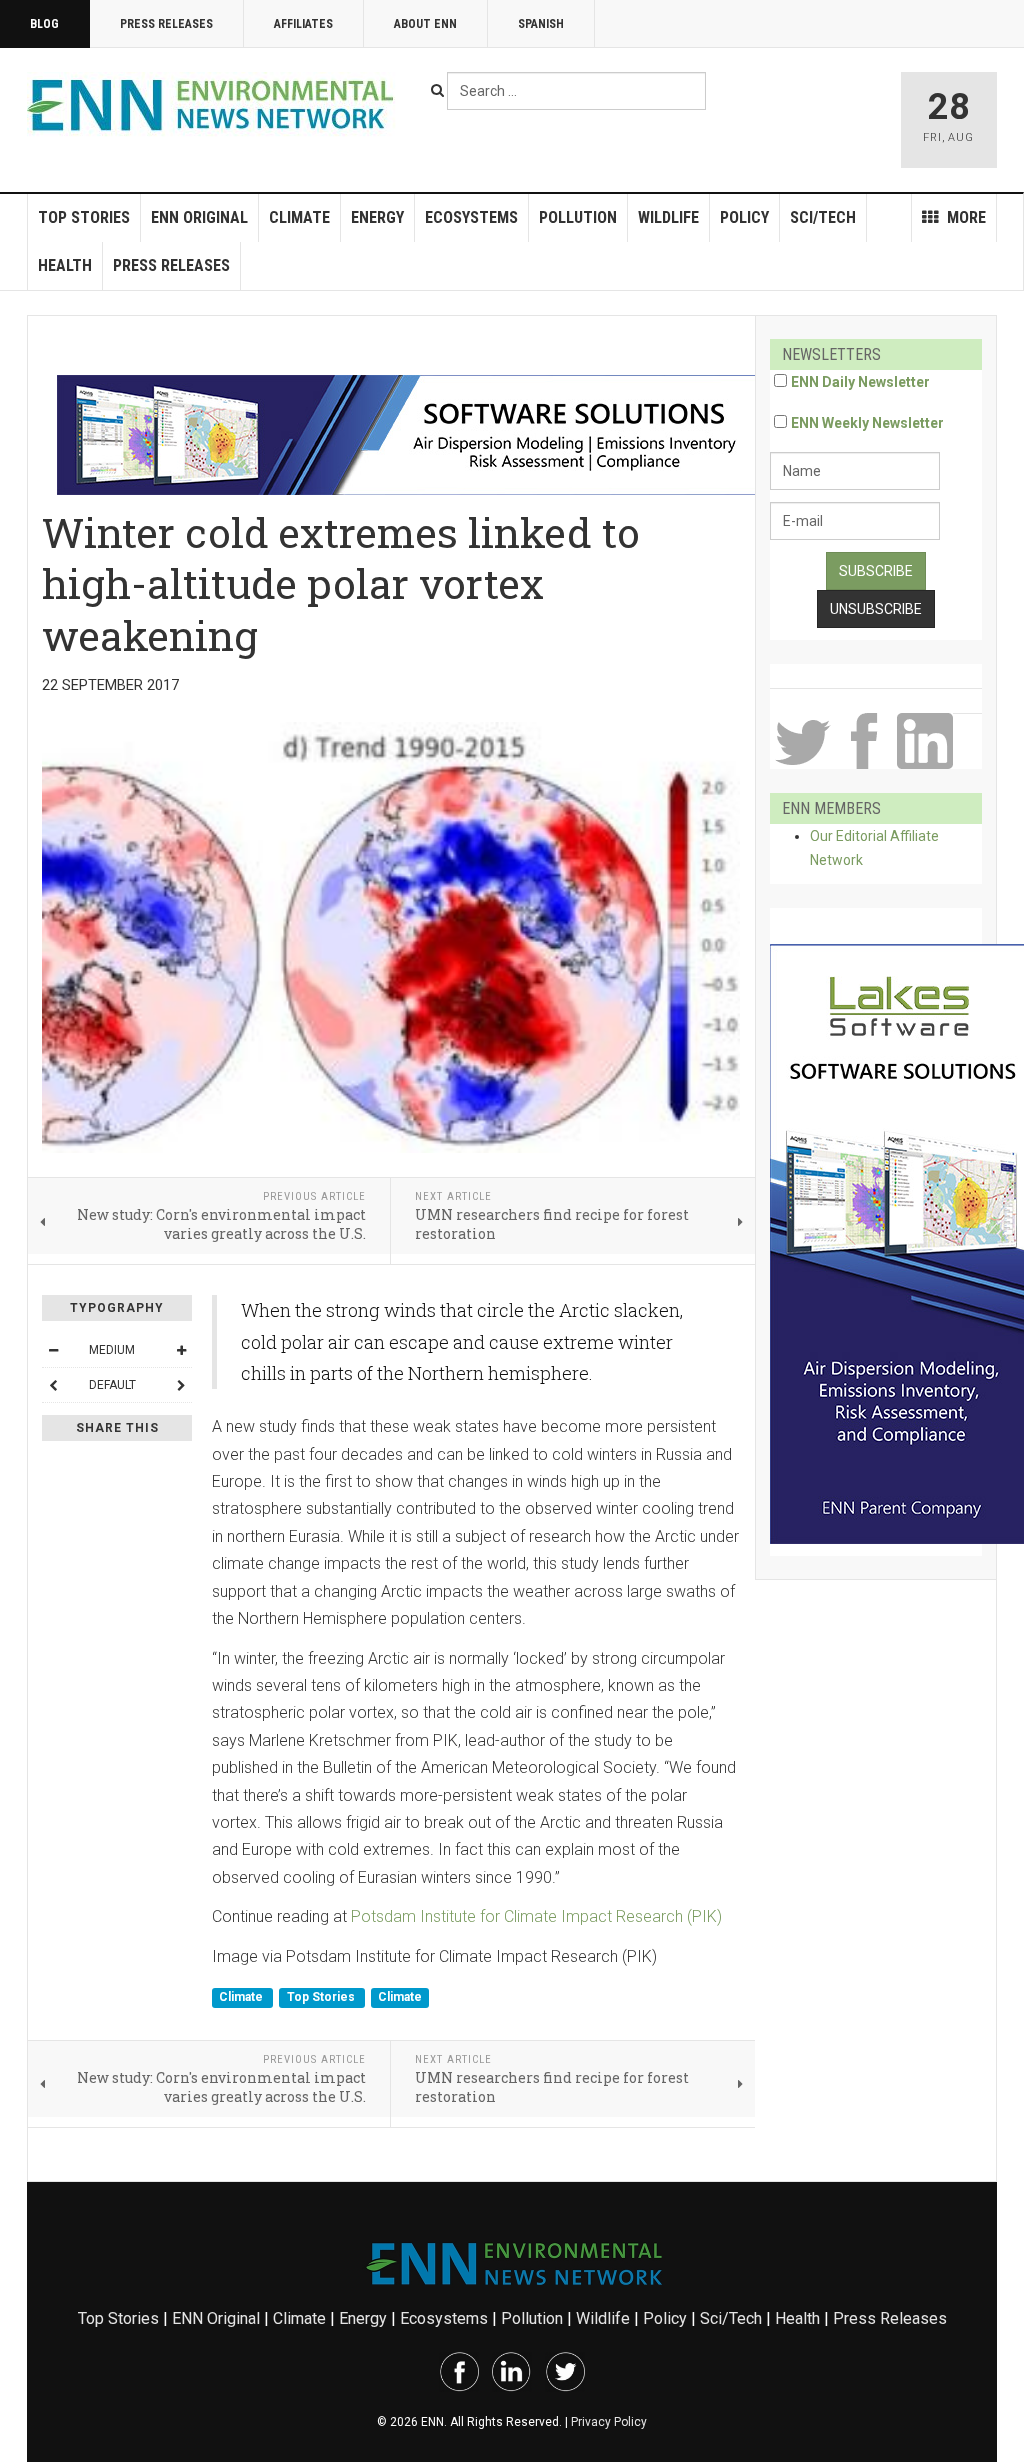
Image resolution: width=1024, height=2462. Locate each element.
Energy (377, 217)
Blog (44, 24)
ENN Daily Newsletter (860, 382)
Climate (299, 217)
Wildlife (668, 217)
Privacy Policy (609, 2422)
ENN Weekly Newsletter (867, 423)
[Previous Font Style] (53, 1385)
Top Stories (84, 217)
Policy (744, 217)
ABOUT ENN (425, 24)
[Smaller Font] (53, 1350)
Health (65, 265)
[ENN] (215, 105)
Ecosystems (471, 217)
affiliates (303, 24)
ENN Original (199, 217)
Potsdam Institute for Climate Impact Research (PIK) (536, 1916)
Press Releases (166, 24)
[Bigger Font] (181, 1350)
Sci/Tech (823, 217)
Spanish (541, 24)
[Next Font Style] (181, 1385)
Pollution (578, 217)
